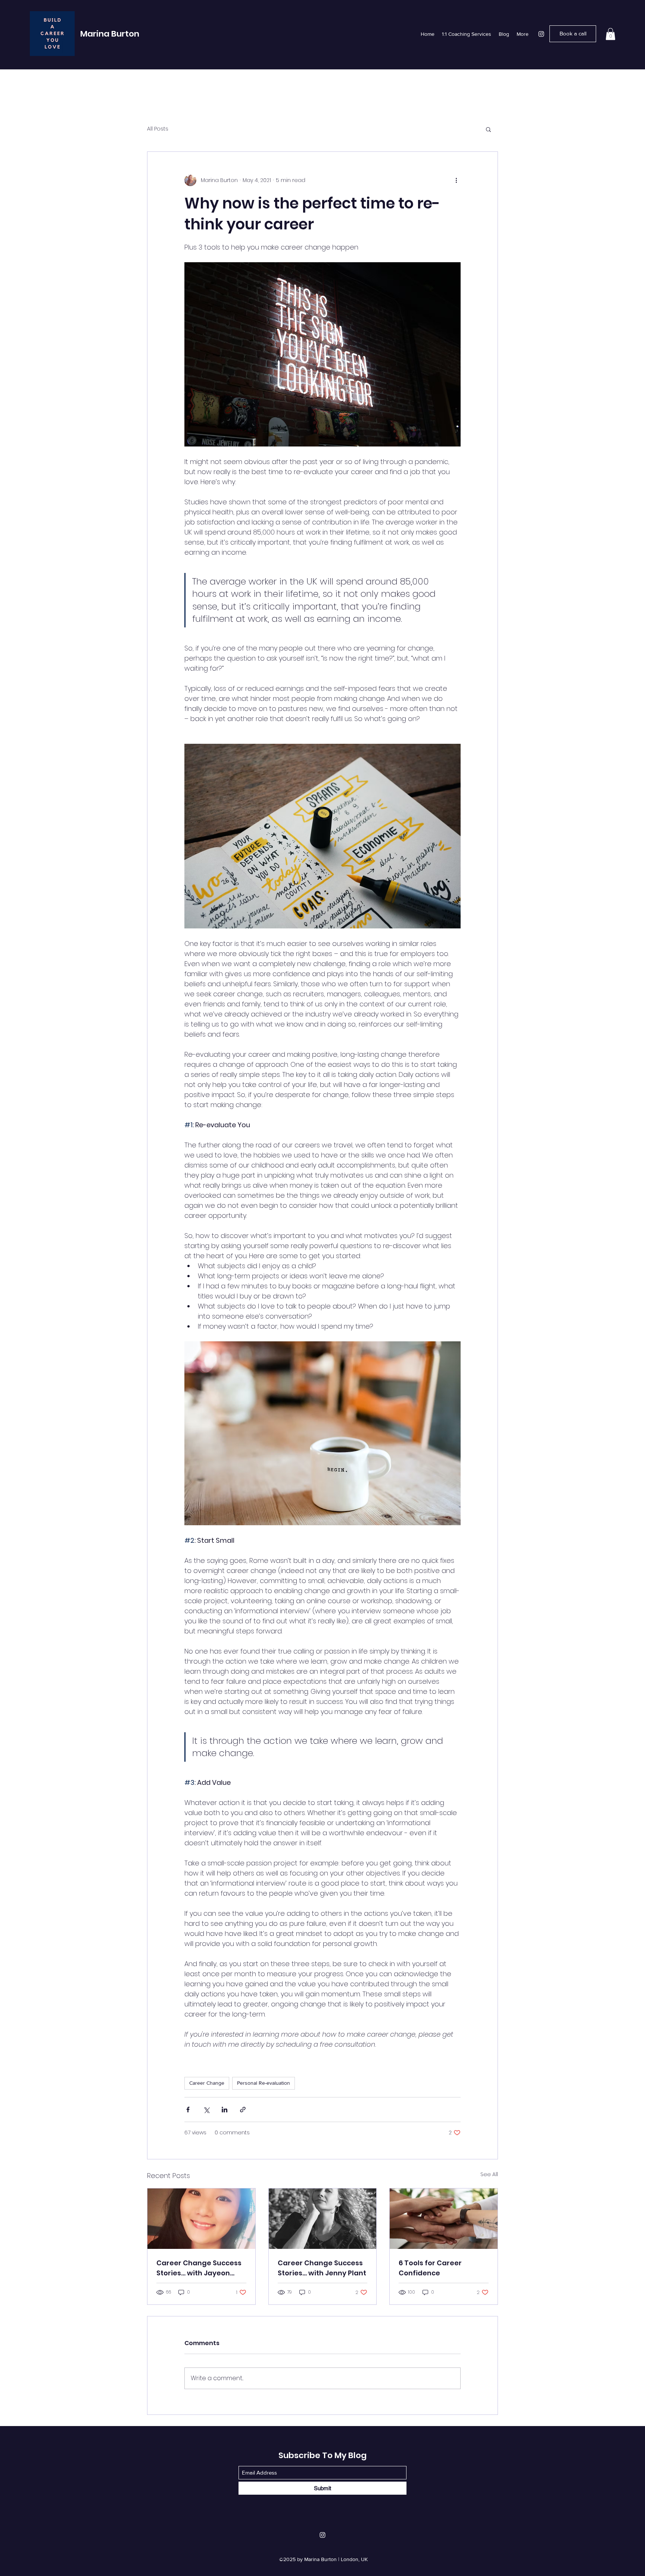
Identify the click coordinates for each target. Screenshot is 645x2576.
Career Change (207, 2083)
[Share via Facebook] (188, 2110)
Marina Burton (110, 34)
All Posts (158, 129)
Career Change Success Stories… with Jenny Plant (322, 2268)
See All (489, 2174)
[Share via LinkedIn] (225, 2110)
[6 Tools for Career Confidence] (444, 2219)
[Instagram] (541, 34)
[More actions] (456, 180)
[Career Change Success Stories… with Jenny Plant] (323, 2219)
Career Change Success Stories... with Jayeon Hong (199, 2268)
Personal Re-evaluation (264, 2083)
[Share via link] (243, 2110)
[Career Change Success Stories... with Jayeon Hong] (201, 2219)
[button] (610, 34)
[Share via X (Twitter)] (206, 2110)
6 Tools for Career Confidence (430, 2268)
